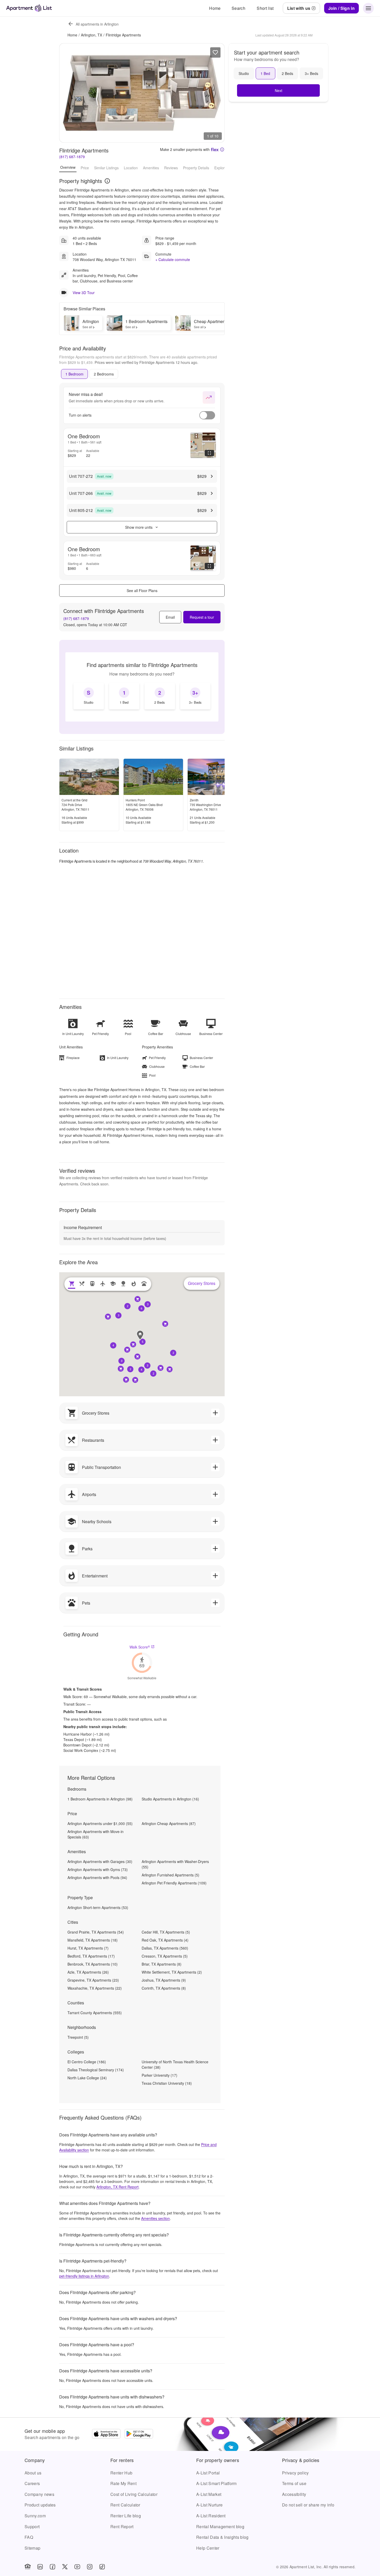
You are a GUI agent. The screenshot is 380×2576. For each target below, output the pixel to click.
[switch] (207, 415)
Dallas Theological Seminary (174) (96, 2070)
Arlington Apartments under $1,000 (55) (100, 1823)
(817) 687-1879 (72, 157)
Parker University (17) (159, 2075)
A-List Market (209, 2494)
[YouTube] (77, 2567)
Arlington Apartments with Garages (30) (100, 1861)
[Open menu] (368, 8)
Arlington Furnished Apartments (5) (170, 1875)
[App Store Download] (106, 2434)
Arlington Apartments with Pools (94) (97, 1877)
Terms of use (294, 2483)
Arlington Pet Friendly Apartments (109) (174, 1883)
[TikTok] (102, 2567)
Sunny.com (35, 2516)
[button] (142, 1342)
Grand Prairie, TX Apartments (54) (96, 1932)
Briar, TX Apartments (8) (162, 1964)
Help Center (208, 2548)
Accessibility (294, 2494)
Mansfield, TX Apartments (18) (93, 1940)
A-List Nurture (209, 2505)
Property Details (196, 167)
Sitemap (32, 2548)
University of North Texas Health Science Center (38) (175, 2064)
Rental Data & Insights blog (222, 2537)
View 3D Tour (84, 293)
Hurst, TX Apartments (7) (88, 1948)
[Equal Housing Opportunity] (28, 2567)
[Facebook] (52, 2567)
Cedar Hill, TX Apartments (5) (166, 1932)
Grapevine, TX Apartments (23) (93, 1980)
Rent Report (122, 2527)
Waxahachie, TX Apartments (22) (95, 1988)
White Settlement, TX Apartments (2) (172, 1972)
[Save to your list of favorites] (215, 52)
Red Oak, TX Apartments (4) (165, 1940)
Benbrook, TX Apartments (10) (93, 1964)
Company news (39, 2494)
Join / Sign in (341, 8)
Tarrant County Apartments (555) (95, 2013)
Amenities (151, 167)
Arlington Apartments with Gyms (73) (98, 1869)
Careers (32, 2483)
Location (131, 167)
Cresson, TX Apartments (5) (165, 1956)
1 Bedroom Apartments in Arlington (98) (100, 1799)
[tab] (74, 374)
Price (85, 167)
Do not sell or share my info (308, 2505)
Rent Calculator (125, 2505)
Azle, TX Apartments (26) (88, 1972)
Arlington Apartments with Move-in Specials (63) (96, 1834)
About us (33, 2473)
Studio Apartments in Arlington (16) (170, 1799)
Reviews (171, 167)
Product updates (40, 2505)
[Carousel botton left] (67, 93)
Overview (68, 167)
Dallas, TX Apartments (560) (165, 1948)
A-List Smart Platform (216, 2483)
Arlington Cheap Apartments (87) (169, 1823)
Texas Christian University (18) (167, 2083)
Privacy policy (295, 2473)
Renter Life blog (126, 2516)
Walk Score (140, 1647)
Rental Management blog (220, 2527)
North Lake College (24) (87, 2078)
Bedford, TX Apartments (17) (91, 1956)
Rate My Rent (123, 2483)
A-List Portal (208, 2473)
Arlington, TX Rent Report (117, 2187)
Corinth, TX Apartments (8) (164, 1988)
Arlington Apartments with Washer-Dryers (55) (175, 1864)
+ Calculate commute (173, 259)
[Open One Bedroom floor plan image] (203, 445)
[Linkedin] (40, 2567)
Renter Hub (121, 2473)
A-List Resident (211, 2516)
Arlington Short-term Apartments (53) (98, 1907)
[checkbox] (89, 696)
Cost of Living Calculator (134, 2494)
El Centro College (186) (87, 2062)
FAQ (29, 2537)
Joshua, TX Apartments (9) (164, 1980)
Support (32, 2527)
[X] (65, 2567)
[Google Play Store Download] (139, 2434)
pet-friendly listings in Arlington (84, 2276)
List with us (299, 8)
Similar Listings (106, 167)
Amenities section (155, 2218)
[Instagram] (90, 2567)
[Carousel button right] (217, 93)
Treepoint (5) (78, 2037)
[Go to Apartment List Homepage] (29, 8)
